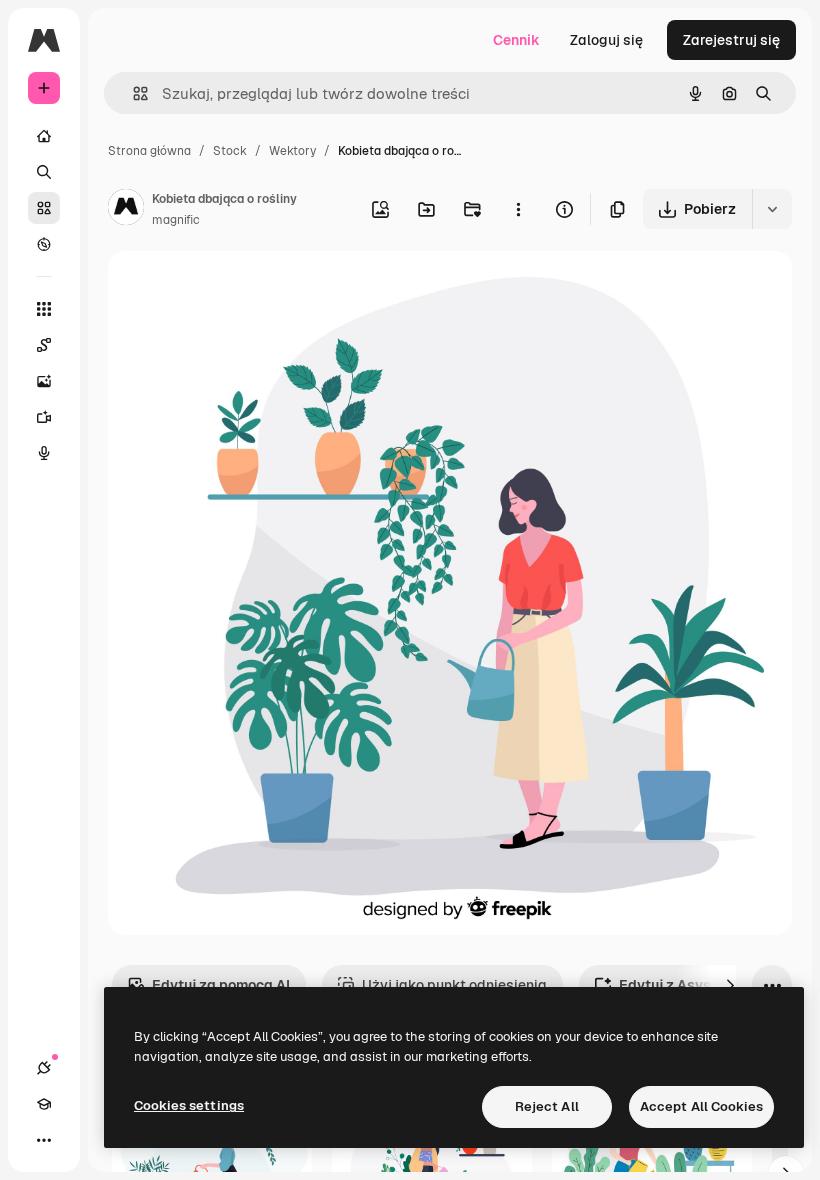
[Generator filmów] (44, 417)
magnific (176, 220)
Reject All (547, 1106)
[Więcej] (44, 1140)
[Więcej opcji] (518, 209)
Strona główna (149, 151)
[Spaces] (44, 345)
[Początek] (44, 136)
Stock (230, 151)
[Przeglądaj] (44, 244)
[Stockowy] (44, 208)
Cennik (516, 40)
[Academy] (44, 1104)
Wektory (292, 151)
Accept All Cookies (701, 1106)
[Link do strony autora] (126, 210)
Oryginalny (246, 289)
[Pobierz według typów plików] (772, 209)
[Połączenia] (44, 1068)
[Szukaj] (44, 172)
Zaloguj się (606, 40)
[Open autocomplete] (132, 93)
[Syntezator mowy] (44, 453)
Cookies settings (189, 1105)
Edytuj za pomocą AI (221, 985)
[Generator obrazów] (44, 381)
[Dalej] (730, 985)
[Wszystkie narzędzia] (44, 309)
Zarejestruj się (731, 40)
